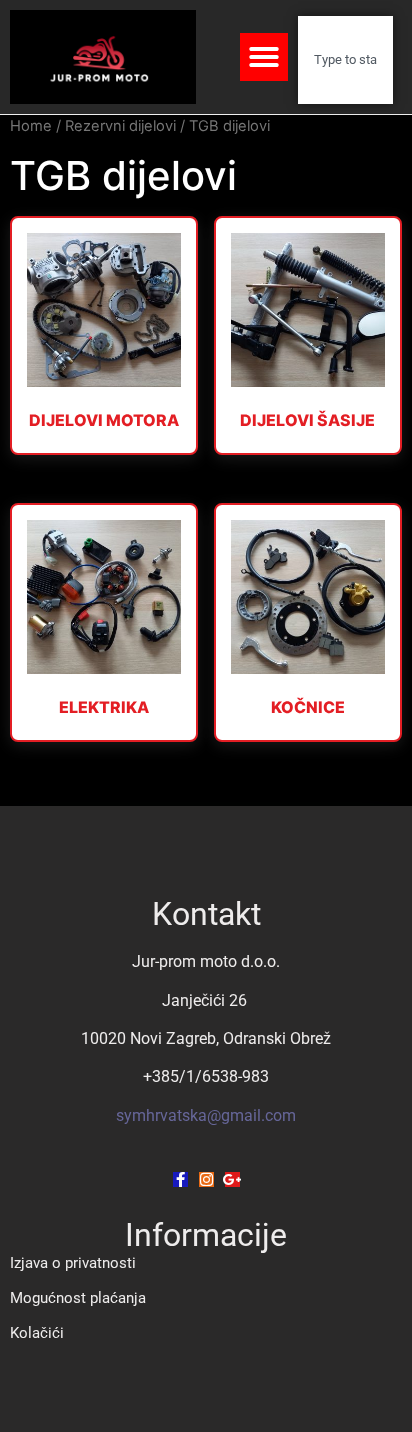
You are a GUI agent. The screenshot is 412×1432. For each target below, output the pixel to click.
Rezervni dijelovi (120, 126)
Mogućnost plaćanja (78, 1298)
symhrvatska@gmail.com (206, 1115)
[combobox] (345, 60)
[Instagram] (206, 1179)
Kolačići (37, 1333)
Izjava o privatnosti (73, 1263)
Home (31, 126)
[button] (264, 57)
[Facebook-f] (180, 1179)
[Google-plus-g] (232, 1179)
